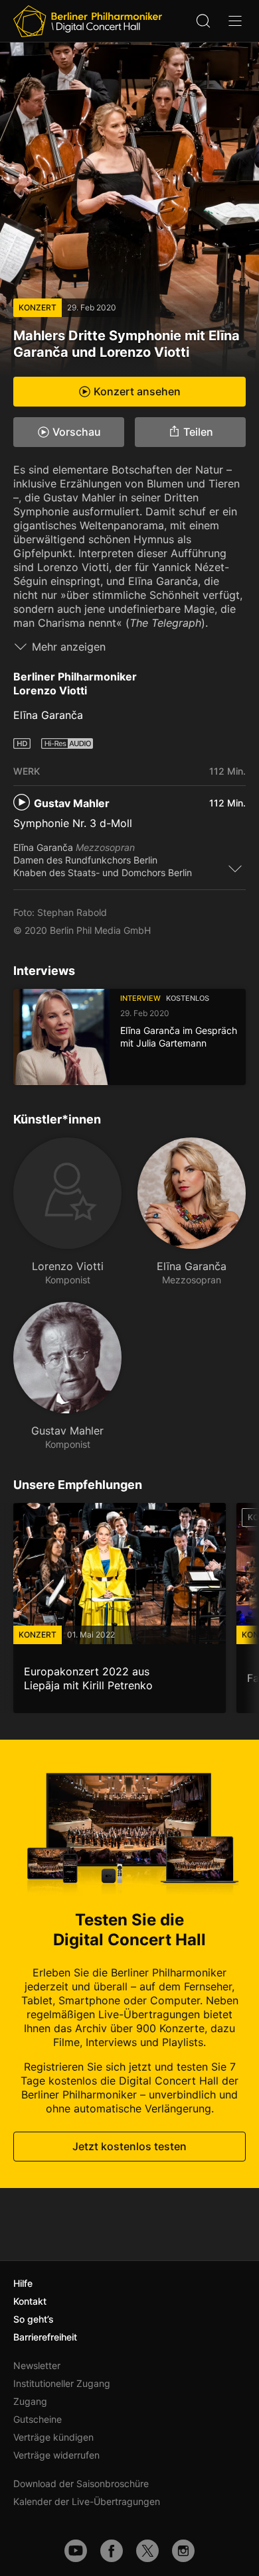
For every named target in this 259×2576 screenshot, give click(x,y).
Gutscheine (38, 2419)
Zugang (30, 2401)
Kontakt (30, 2301)
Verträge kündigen (53, 2437)
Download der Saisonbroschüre (81, 2483)
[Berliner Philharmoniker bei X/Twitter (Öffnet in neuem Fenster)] (147, 2551)
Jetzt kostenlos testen (129, 2147)
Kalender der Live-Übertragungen (87, 2501)
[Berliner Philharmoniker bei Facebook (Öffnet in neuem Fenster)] (112, 2551)
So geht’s (34, 2319)
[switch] (235, 868)
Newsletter (37, 2365)
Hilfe (23, 2283)
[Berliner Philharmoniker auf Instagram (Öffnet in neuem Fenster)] (183, 2551)
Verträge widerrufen (56, 2455)
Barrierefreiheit (45, 2337)
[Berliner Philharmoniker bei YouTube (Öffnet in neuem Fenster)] (76, 2551)
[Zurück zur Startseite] (88, 21)
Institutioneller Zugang (62, 2383)
